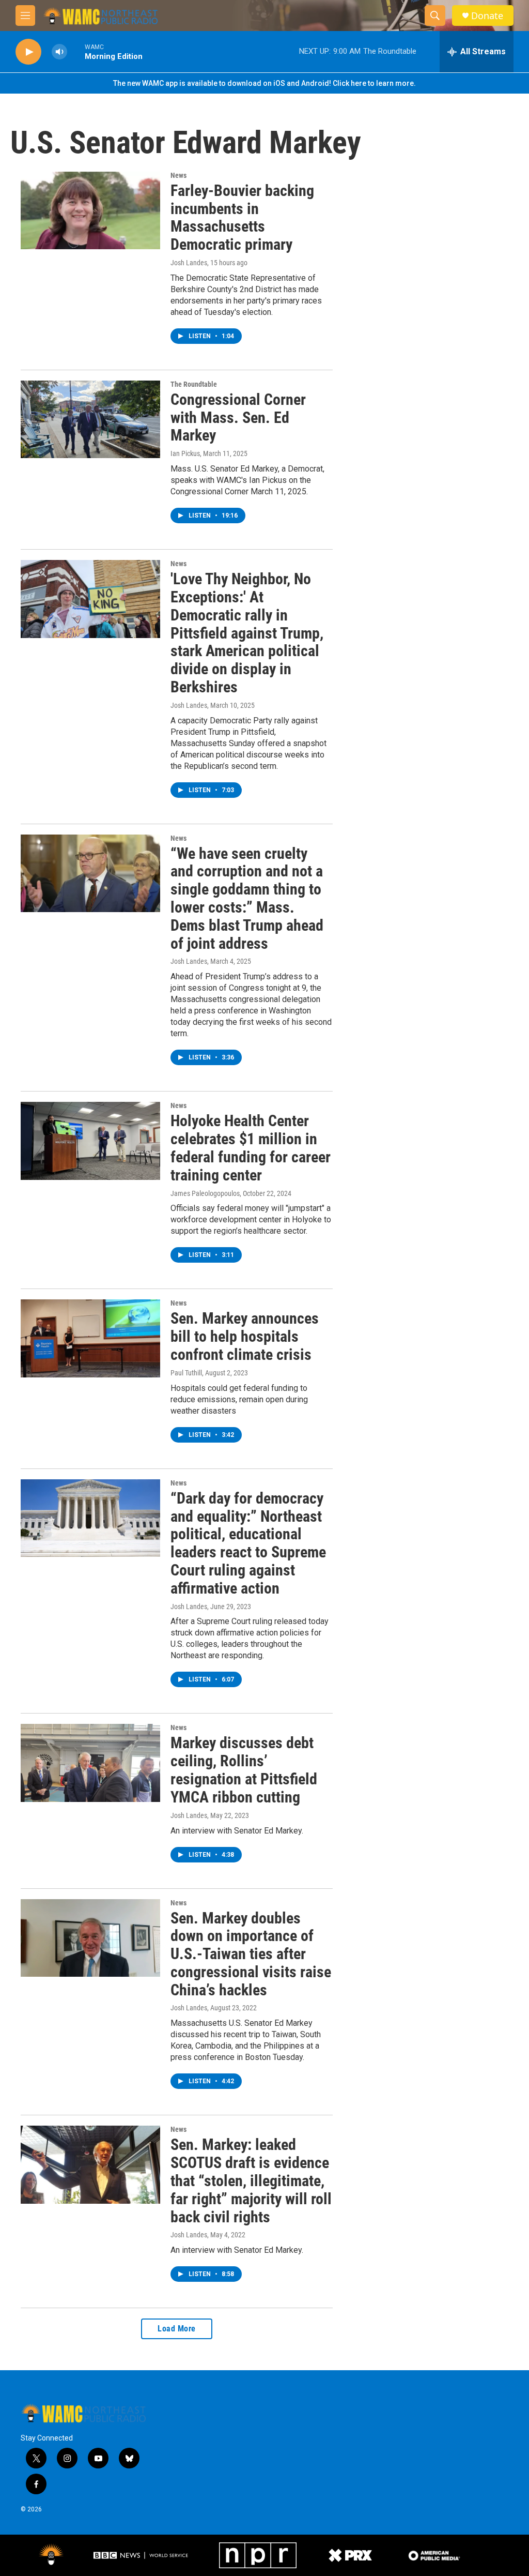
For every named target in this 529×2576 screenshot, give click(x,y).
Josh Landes (189, 263)
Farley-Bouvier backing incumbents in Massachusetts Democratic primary (242, 217)
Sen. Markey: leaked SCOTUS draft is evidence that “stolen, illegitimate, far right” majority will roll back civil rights (251, 2180)
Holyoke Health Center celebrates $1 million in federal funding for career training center (251, 1148)
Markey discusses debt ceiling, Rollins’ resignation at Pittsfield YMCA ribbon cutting (244, 1770)
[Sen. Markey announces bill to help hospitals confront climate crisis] (90, 1338)
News (178, 175)
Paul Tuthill (186, 1373)
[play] (28, 52)
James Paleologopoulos (205, 1193)
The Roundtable (194, 384)
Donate (487, 16)
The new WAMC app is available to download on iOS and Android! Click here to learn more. (264, 83)
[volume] (59, 52)
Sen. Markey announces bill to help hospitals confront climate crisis (245, 1336)
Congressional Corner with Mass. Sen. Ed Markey (238, 418)
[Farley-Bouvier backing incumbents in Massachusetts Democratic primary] (90, 210)
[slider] (76, 51)
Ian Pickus (185, 453)
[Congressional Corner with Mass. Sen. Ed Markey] (90, 419)
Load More (177, 2329)
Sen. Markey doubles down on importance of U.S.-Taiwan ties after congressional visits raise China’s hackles (251, 1954)
